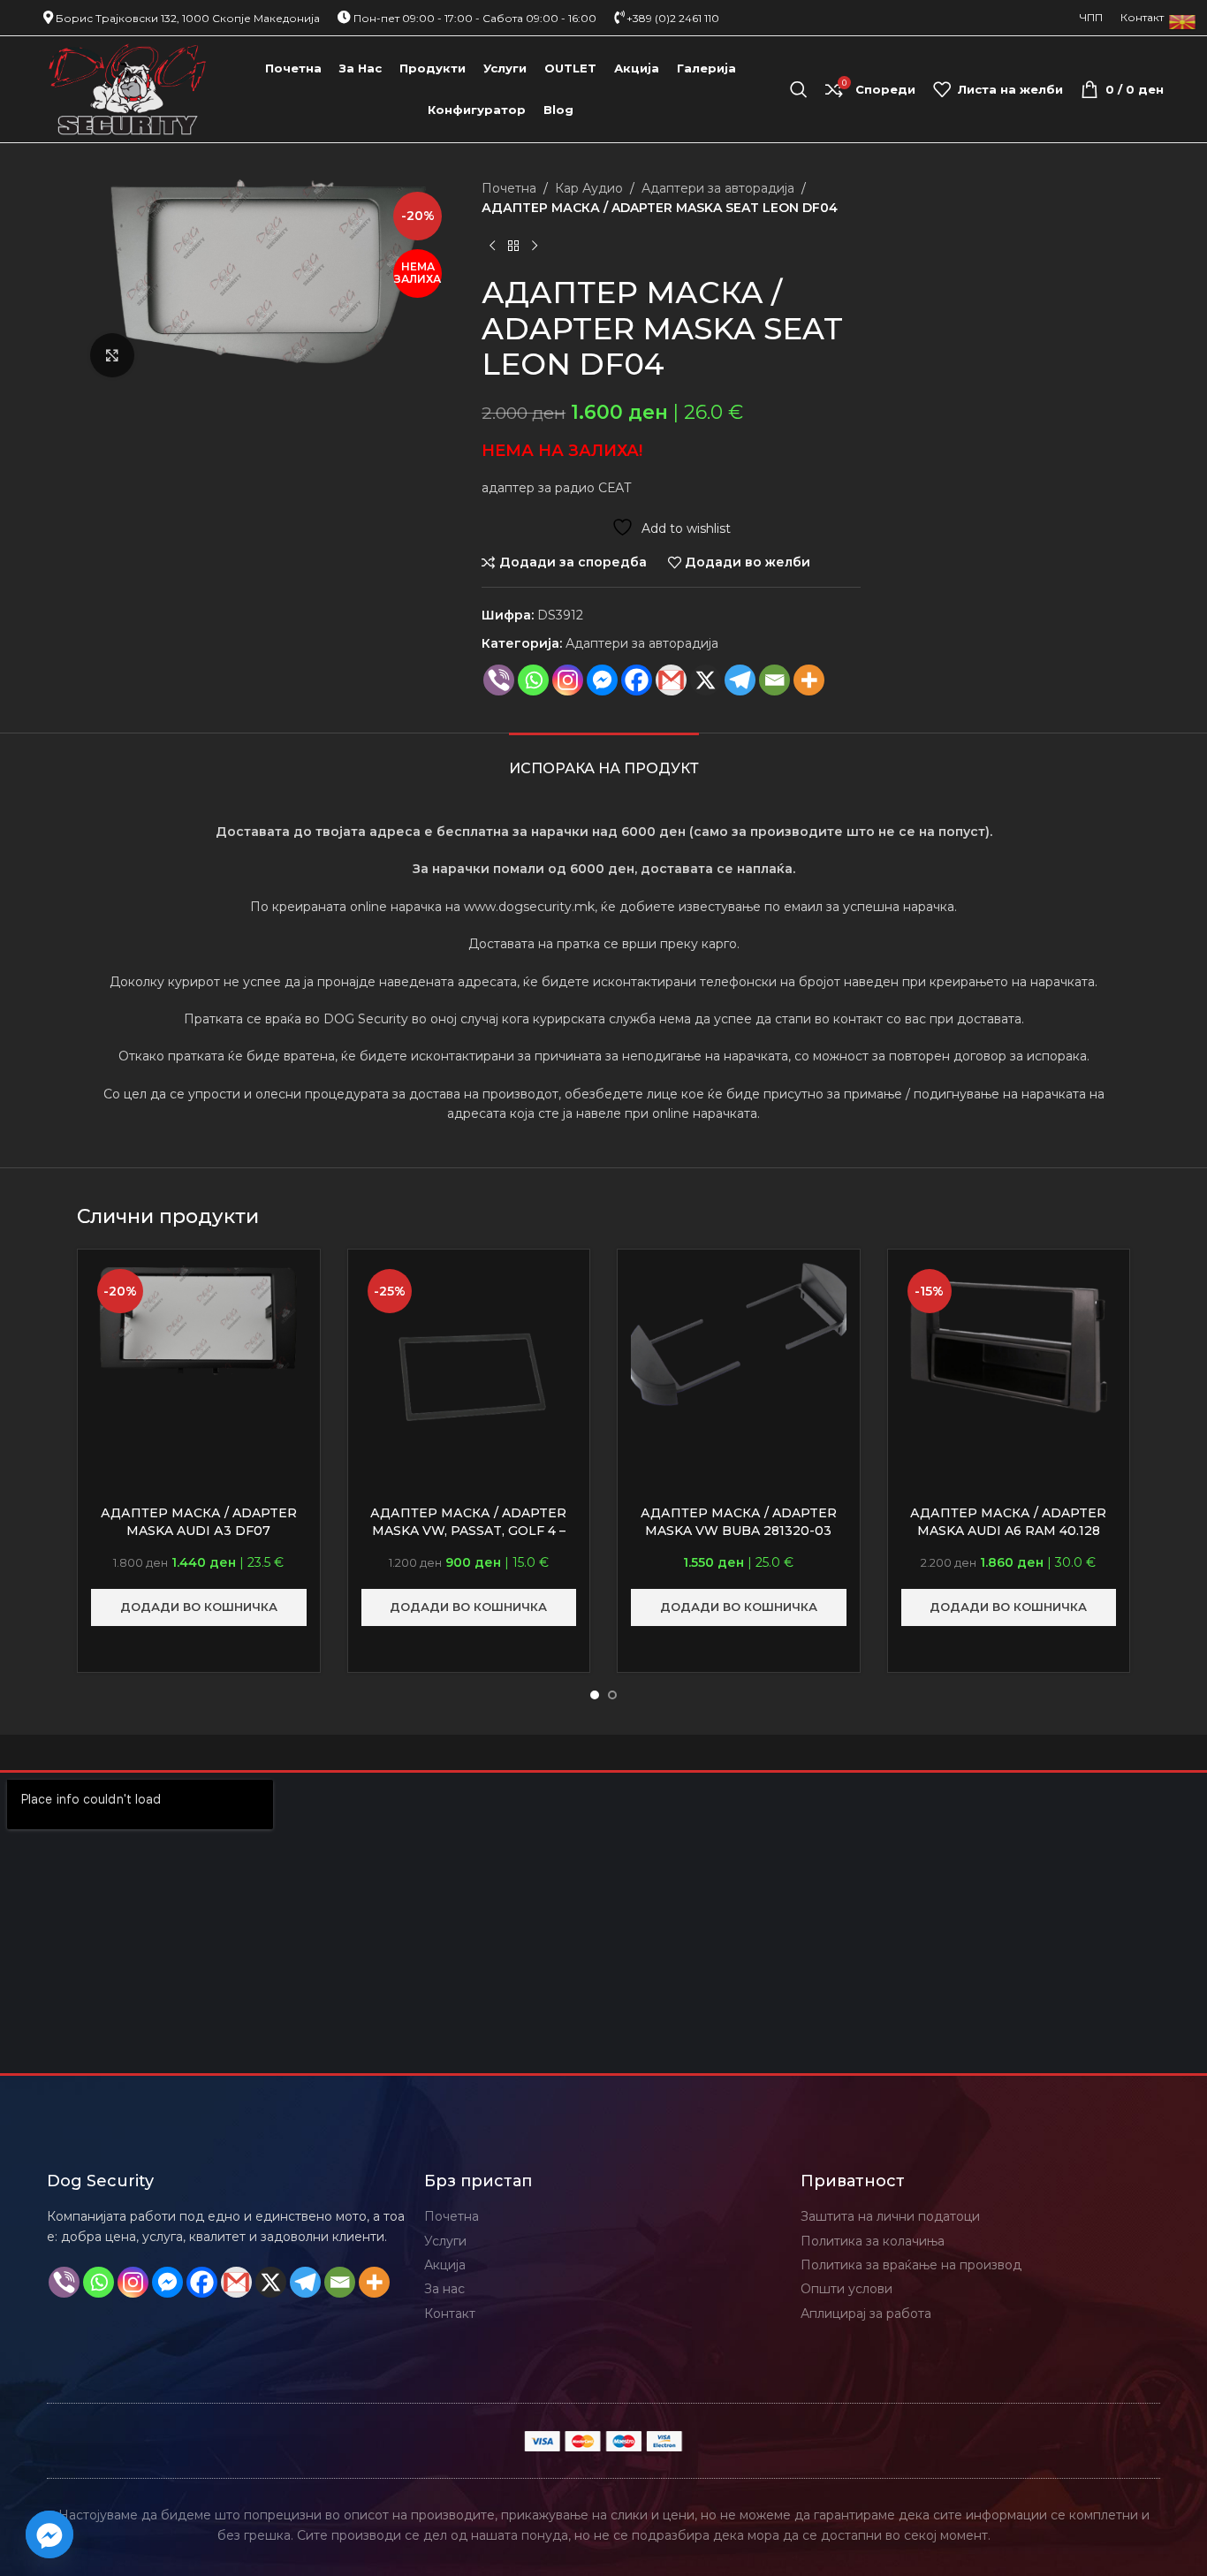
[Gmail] (671, 680)
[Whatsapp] (533, 680)
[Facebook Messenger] (602, 680)
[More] (809, 680)
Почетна (509, 188)
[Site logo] (128, 88)
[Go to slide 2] (612, 1695)
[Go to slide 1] (595, 1695)
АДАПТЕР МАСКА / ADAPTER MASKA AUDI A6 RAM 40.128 (1008, 1522)
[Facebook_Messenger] (49, 2534)
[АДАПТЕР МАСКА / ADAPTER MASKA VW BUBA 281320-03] (739, 1334)
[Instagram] (568, 680)
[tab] (604, 760)
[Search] (799, 89)
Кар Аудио (589, 188)
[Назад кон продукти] (513, 247)
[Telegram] (740, 680)
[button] (199, 1607)
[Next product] (535, 247)
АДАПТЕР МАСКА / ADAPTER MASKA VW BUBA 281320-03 (739, 1522)
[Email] (774, 680)
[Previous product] (492, 247)
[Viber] (499, 680)
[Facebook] (637, 680)
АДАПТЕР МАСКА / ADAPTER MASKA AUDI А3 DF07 (199, 1522)
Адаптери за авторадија (718, 188)
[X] (706, 680)
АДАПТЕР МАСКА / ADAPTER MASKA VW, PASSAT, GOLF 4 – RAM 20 (468, 1530)
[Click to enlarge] (112, 355)
